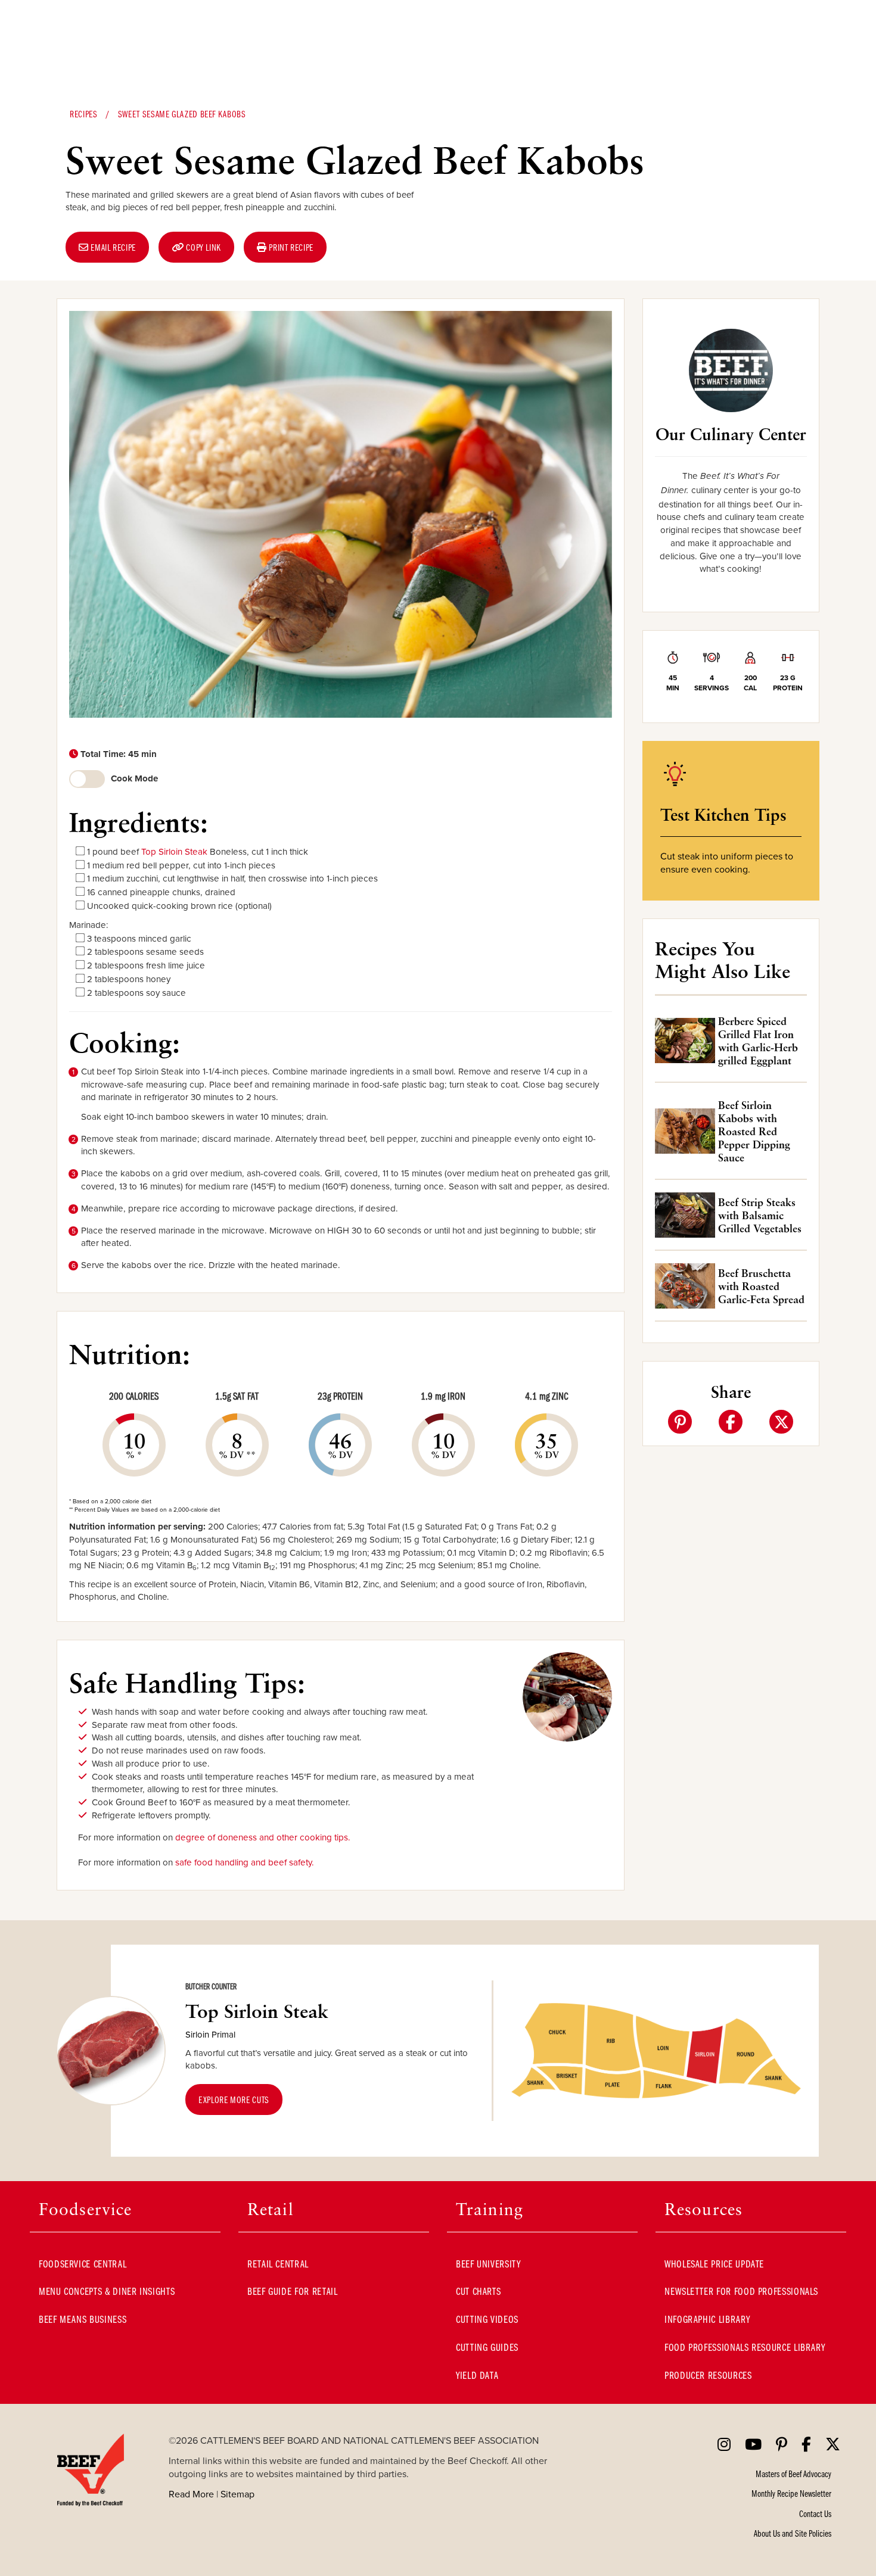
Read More (191, 2494)
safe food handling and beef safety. (245, 1862)
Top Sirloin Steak (174, 851)
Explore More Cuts (234, 2100)
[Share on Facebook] (731, 1422)
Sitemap (237, 2494)
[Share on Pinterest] (680, 1422)
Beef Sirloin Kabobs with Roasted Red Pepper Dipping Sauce (754, 1131)
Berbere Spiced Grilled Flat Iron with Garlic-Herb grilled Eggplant (758, 1041)
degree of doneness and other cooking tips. (263, 1837)
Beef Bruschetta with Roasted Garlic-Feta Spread (761, 1286)
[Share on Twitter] (781, 1422)
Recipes (83, 114)
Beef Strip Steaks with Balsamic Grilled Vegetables (760, 1215)
